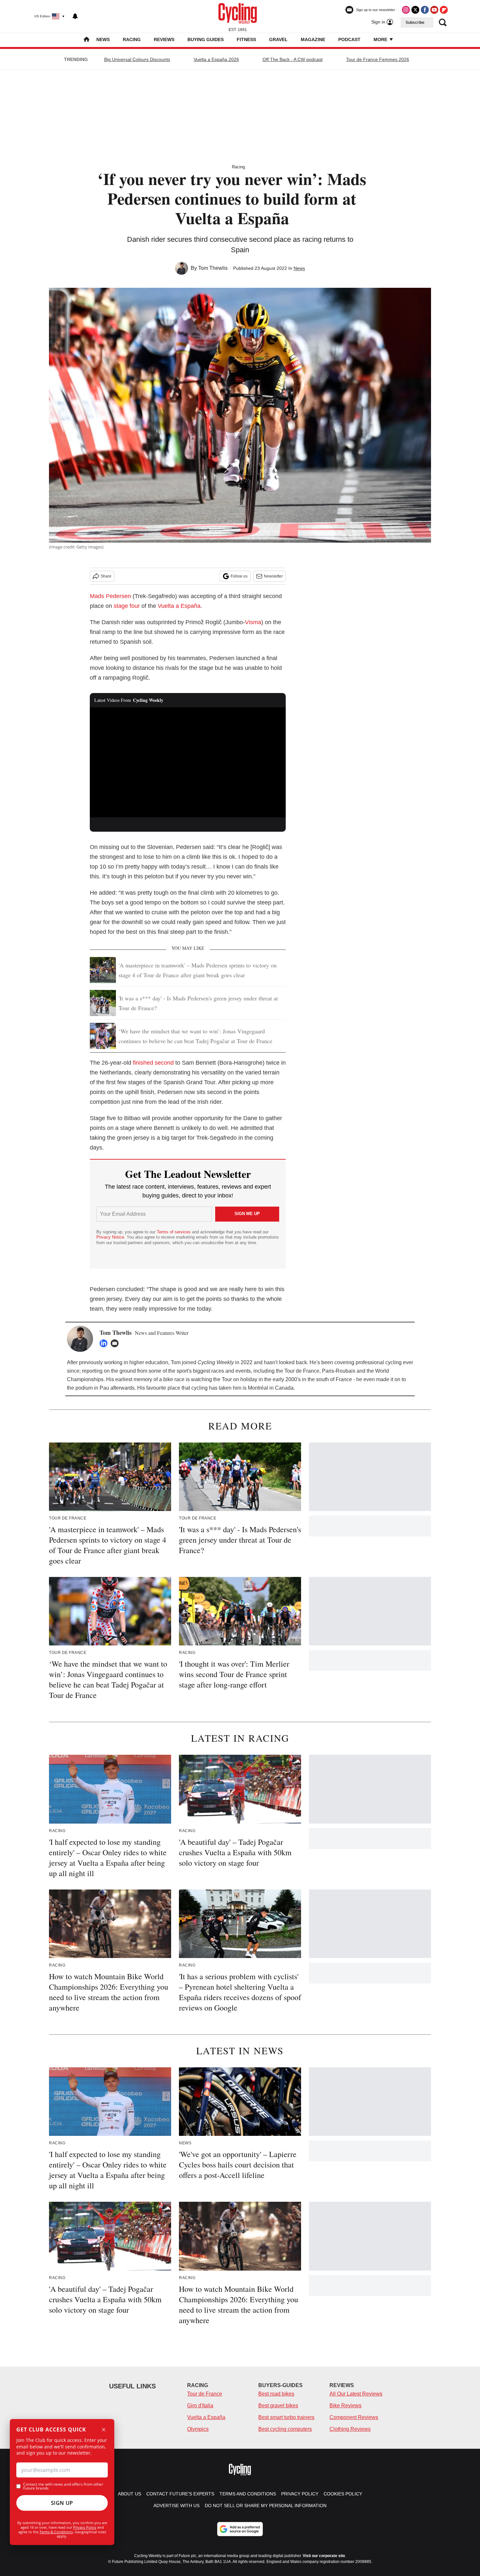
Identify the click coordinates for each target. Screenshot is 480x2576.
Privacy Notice (110, 1237)
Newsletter (273, 576)
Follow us (239, 576)
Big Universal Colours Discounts (137, 59)
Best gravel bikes (278, 2406)
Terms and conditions (248, 2494)
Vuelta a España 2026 (216, 59)
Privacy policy (300, 2494)
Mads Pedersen (110, 596)
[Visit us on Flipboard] (444, 10)
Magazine (313, 39)
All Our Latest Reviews (356, 2394)
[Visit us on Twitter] (415, 10)
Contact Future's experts (180, 2494)
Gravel (278, 39)
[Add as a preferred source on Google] (240, 2529)
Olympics (198, 2429)
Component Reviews (354, 2417)
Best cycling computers (285, 2429)
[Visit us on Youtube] (434, 10)
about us (129, 2494)
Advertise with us (176, 2506)
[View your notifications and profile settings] (75, 16)
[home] (87, 40)
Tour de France (205, 2394)
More (381, 39)
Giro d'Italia (200, 2406)
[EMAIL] (116, 1343)
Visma (253, 622)
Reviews (164, 39)
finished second (153, 1063)
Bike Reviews (345, 2406)
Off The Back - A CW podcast (293, 59)
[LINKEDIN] (105, 1343)
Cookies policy (343, 2494)
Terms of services (174, 1232)
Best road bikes (276, 2394)
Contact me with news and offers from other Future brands (63, 2486)
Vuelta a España (179, 606)
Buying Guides (206, 39)
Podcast (349, 39)
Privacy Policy (85, 2527)
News (103, 39)
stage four (127, 606)
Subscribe (415, 23)
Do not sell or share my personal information (266, 2506)
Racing (132, 39)
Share (106, 576)
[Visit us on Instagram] (406, 10)
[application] (188, 763)
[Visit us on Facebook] (425, 10)
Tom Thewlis (213, 268)
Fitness (246, 39)
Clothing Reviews (350, 2429)
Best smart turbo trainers (286, 2417)
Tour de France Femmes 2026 (378, 59)
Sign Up (62, 2503)
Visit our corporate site (324, 2556)
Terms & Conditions (56, 2532)
